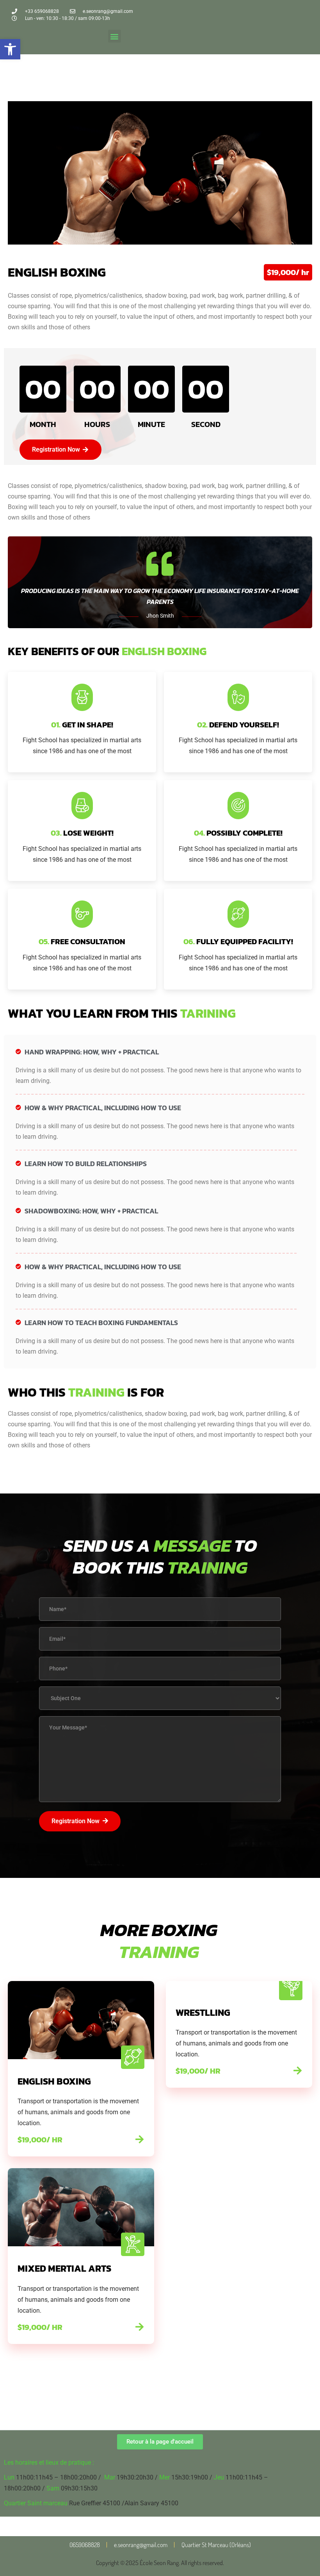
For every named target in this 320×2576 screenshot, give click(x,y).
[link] (10, 49)
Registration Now (76, 1821)
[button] (115, 36)
